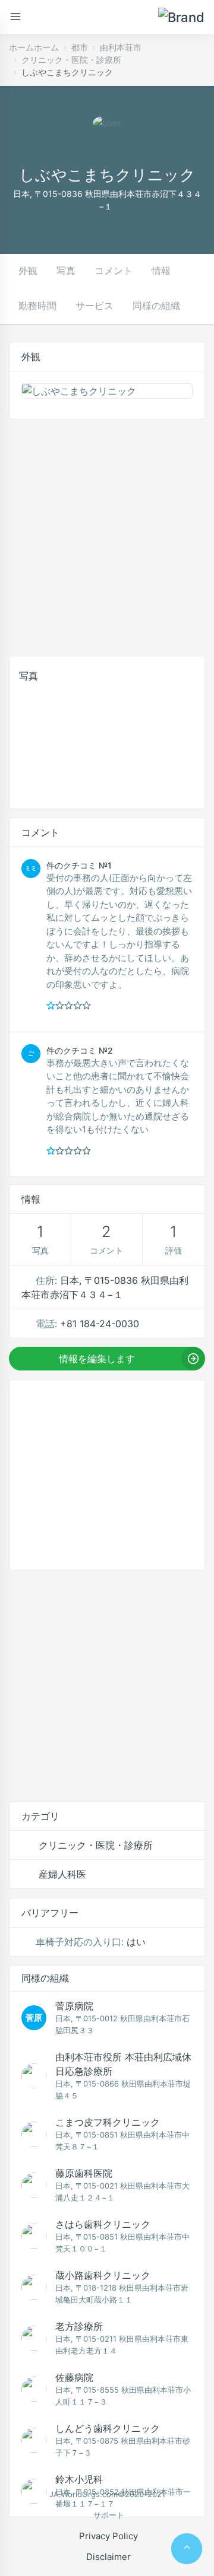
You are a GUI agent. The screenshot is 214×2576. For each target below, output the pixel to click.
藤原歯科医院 (84, 2173)
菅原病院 (74, 2006)
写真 (66, 271)
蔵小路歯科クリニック (103, 2275)
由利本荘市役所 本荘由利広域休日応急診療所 (123, 2064)
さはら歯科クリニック (103, 2224)
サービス (95, 306)
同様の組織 (156, 306)
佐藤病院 (74, 2377)
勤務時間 (37, 306)
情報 (161, 271)
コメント (114, 271)
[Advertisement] (107, 535)
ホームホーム (34, 47)
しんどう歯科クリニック (108, 2428)
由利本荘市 (121, 47)
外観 (28, 271)
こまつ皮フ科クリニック (108, 2122)
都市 (80, 47)
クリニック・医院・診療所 (71, 60)
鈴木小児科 (79, 2479)
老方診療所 (79, 2326)
